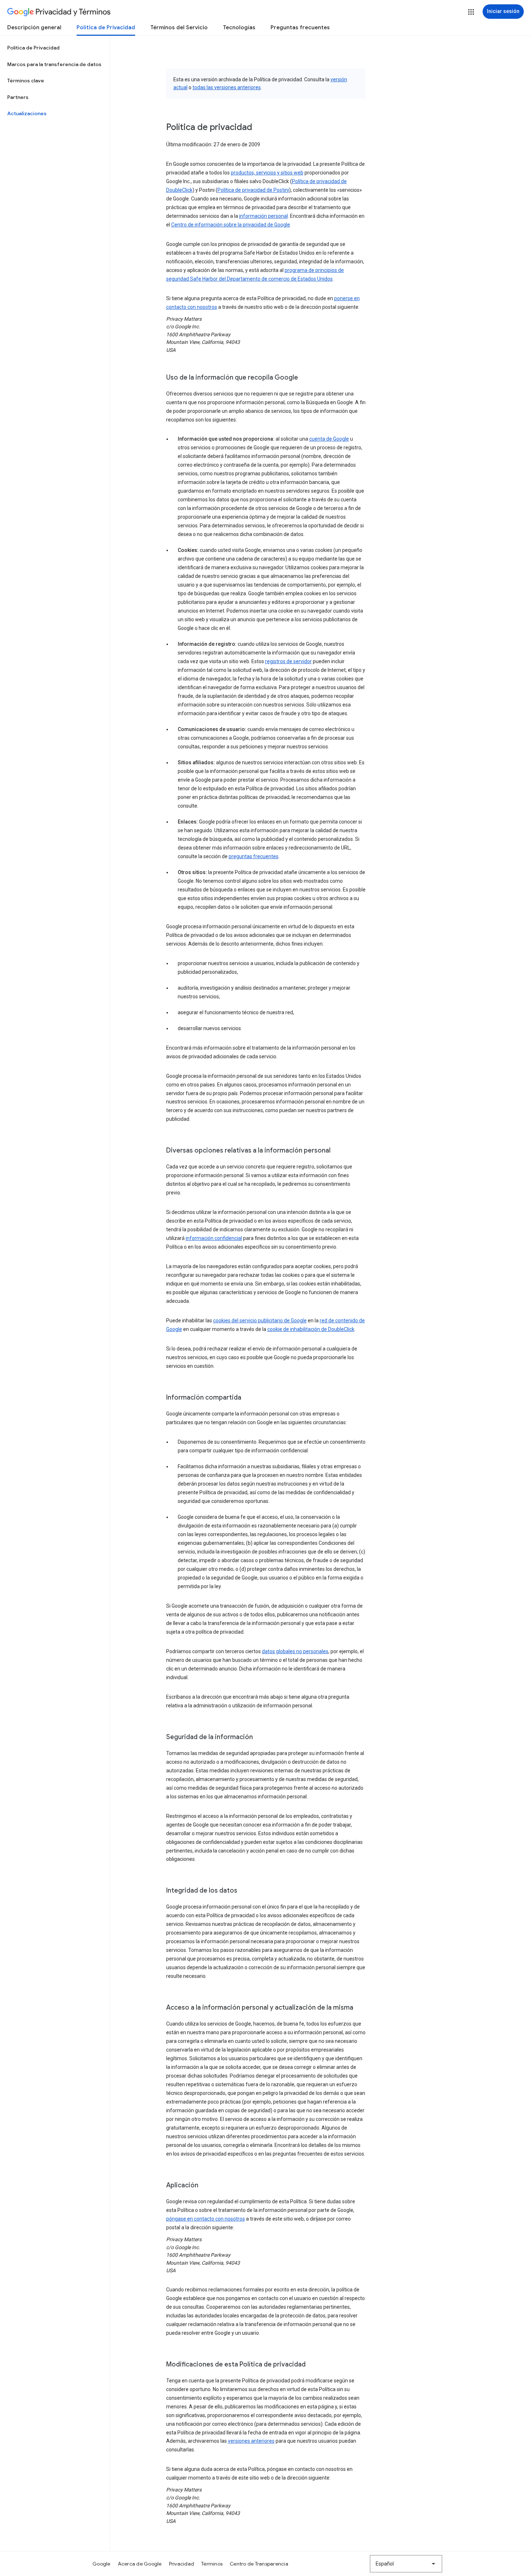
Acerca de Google (140, 2564)
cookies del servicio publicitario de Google (260, 1321)
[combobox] (406, 2564)
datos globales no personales (295, 1651)
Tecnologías (239, 27)
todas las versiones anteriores (227, 87)
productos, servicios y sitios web (267, 173)
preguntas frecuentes (254, 856)
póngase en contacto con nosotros (206, 2219)
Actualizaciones (27, 113)
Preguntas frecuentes (300, 27)
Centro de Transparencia (259, 2564)
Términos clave (26, 81)
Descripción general (34, 27)
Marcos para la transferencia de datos (54, 64)
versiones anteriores (251, 2441)
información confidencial (214, 1238)
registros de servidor (288, 661)
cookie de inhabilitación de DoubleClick (311, 1329)
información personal (264, 216)
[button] (471, 12)
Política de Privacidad (106, 27)
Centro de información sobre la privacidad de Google (231, 225)
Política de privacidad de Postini (253, 190)
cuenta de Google (329, 439)
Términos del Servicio (179, 27)
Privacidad (182, 2564)
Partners (18, 97)
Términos (212, 2564)
